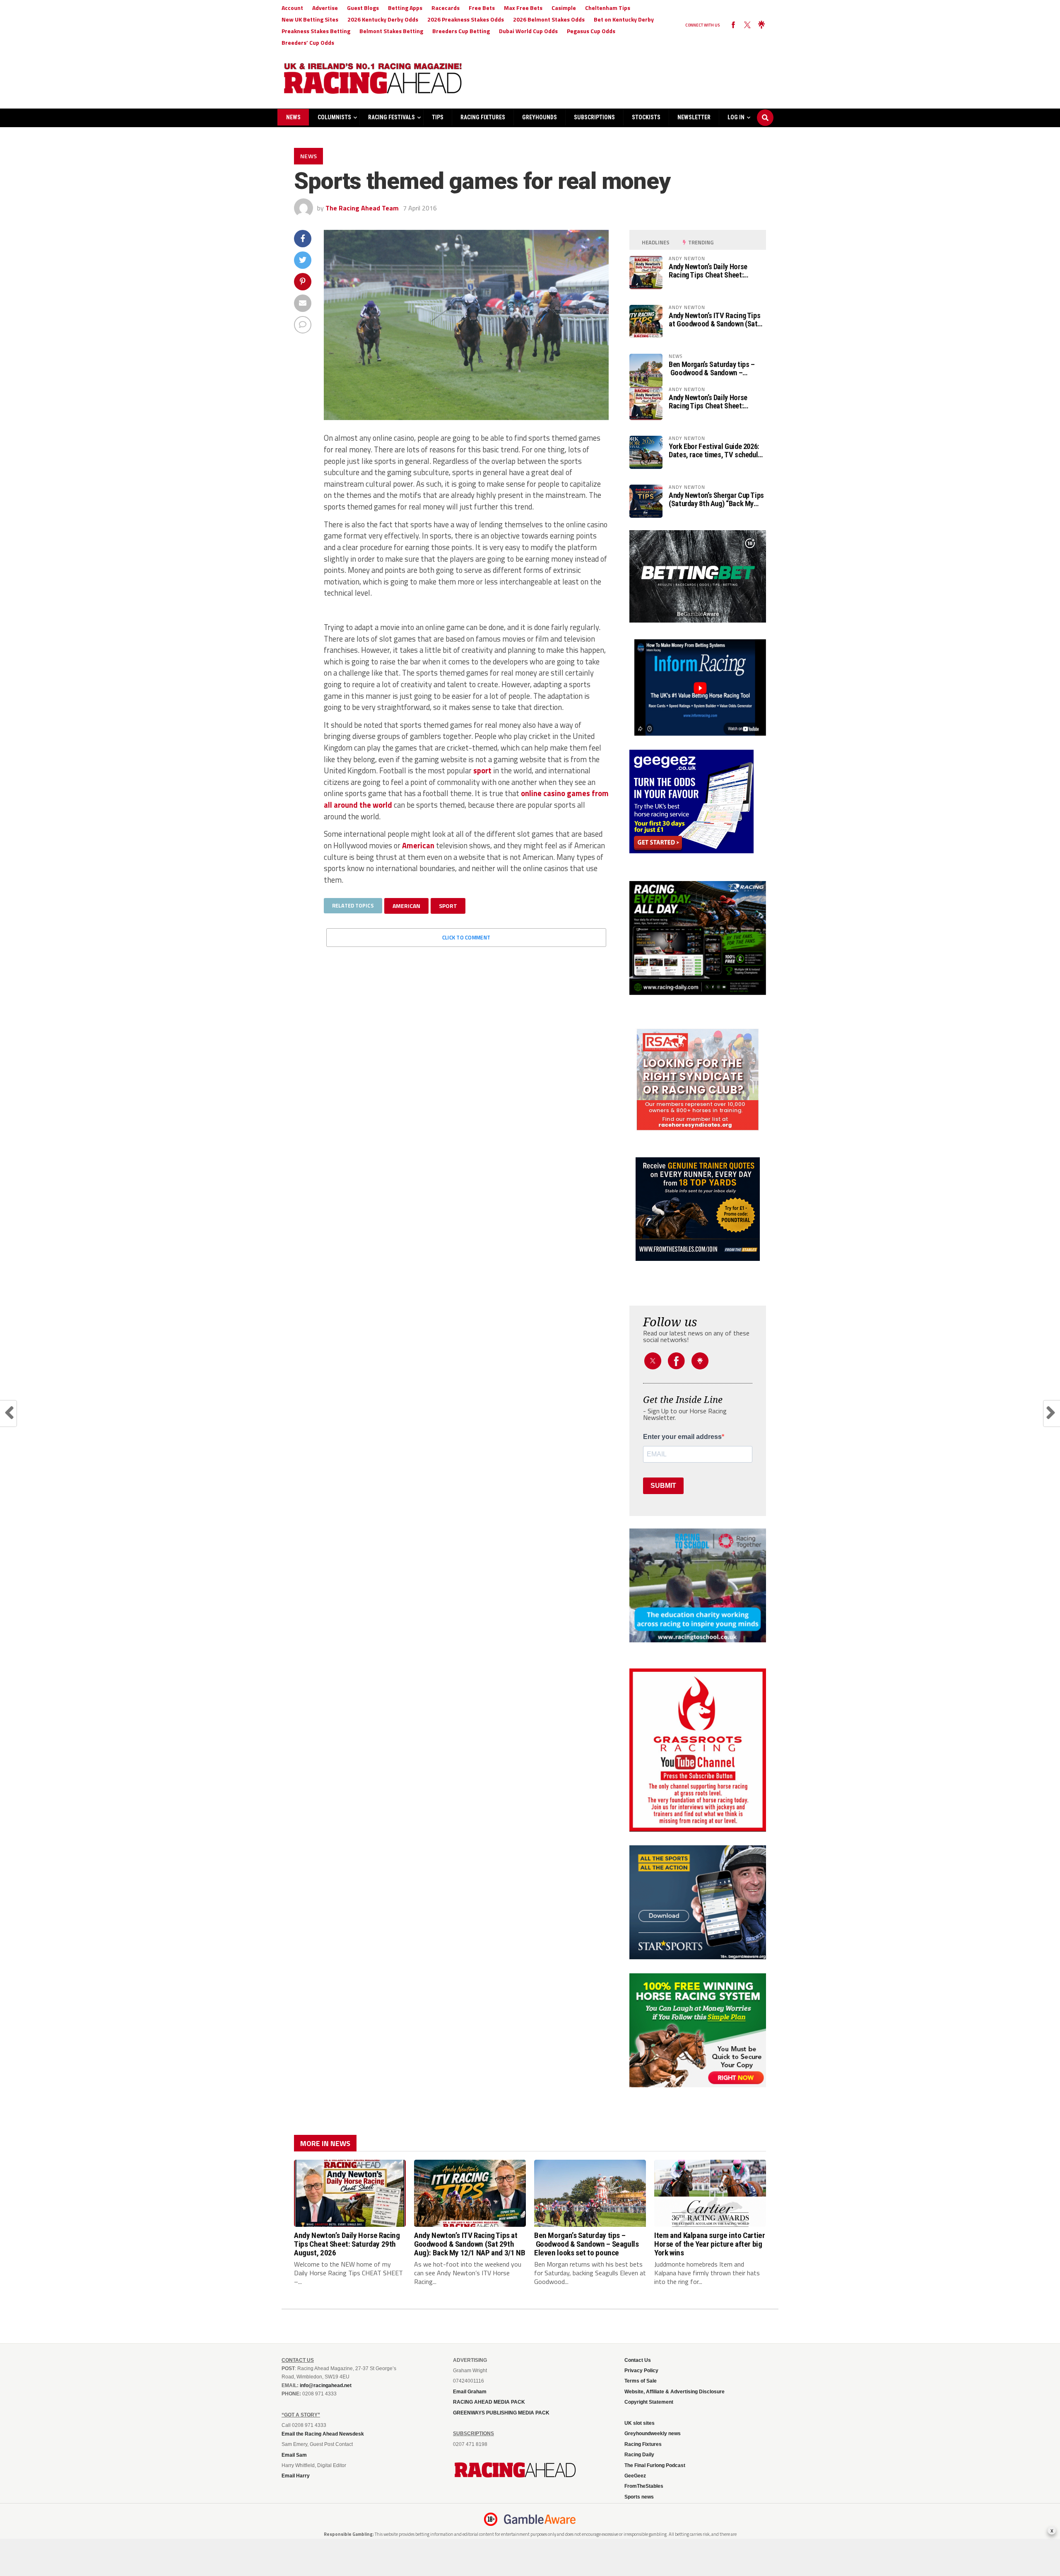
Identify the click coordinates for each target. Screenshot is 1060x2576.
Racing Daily (639, 2455)
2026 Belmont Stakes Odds (549, 19)
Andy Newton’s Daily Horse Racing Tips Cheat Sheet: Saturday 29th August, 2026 (710, 271)
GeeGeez (635, 2476)
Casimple (564, 8)
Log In (736, 117)
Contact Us (638, 2360)
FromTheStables (644, 2486)
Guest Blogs (363, 8)
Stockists (646, 117)
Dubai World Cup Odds (528, 31)
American (418, 845)
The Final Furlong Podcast (655, 2465)
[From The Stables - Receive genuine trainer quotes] (698, 1209)
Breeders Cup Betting (461, 31)
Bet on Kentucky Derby (624, 19)
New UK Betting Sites (310, 19)
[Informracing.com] (698, 733)
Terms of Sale (641, 2381)
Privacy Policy (641, 2371)
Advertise (325, 8)
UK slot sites (640, 2423)
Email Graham (470, 2392)
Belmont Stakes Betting (391, 31)
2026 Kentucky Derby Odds (383, 19)
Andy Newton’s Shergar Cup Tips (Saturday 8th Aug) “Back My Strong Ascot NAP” (716, 500)
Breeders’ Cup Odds (308, 42)
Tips (438, 117)
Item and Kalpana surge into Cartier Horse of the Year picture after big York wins (710, 2244)
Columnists (334, 117)
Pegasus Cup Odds (591, 31)
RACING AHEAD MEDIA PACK (489, 2402)
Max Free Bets (523, 8)
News (293, 117)
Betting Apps (405, 8)
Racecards (446, 8)
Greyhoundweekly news (653, 2434)
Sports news (639, 2497)
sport (482, 770)
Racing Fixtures (483, 117)
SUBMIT (663, 1486)
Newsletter (694, 117)
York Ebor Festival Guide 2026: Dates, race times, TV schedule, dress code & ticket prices (716, 451)
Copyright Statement (649, 2402)
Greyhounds (540, 117)
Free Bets (482, 8)
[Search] (765, 110)
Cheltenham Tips (608, 8)
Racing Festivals (391, 117)
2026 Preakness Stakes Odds (466, 19)
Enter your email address (682, 1437)
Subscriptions (594, 117)
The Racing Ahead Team (362, 208)
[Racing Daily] (698, 938)
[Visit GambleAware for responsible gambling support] (540, 2519)
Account (292, 8)
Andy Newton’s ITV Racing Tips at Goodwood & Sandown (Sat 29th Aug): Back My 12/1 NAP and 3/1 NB (714, 320)
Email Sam (294, 2455)
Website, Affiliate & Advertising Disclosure (675, 2392)
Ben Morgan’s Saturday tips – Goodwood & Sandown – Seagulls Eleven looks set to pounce (712, 369)
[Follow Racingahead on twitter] (747, 25)
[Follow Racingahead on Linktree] (761, 25)
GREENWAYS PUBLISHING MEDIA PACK (501, 2413)
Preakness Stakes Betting (316, 31)
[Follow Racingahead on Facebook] (733, 25)
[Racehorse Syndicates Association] (698, 1080)
